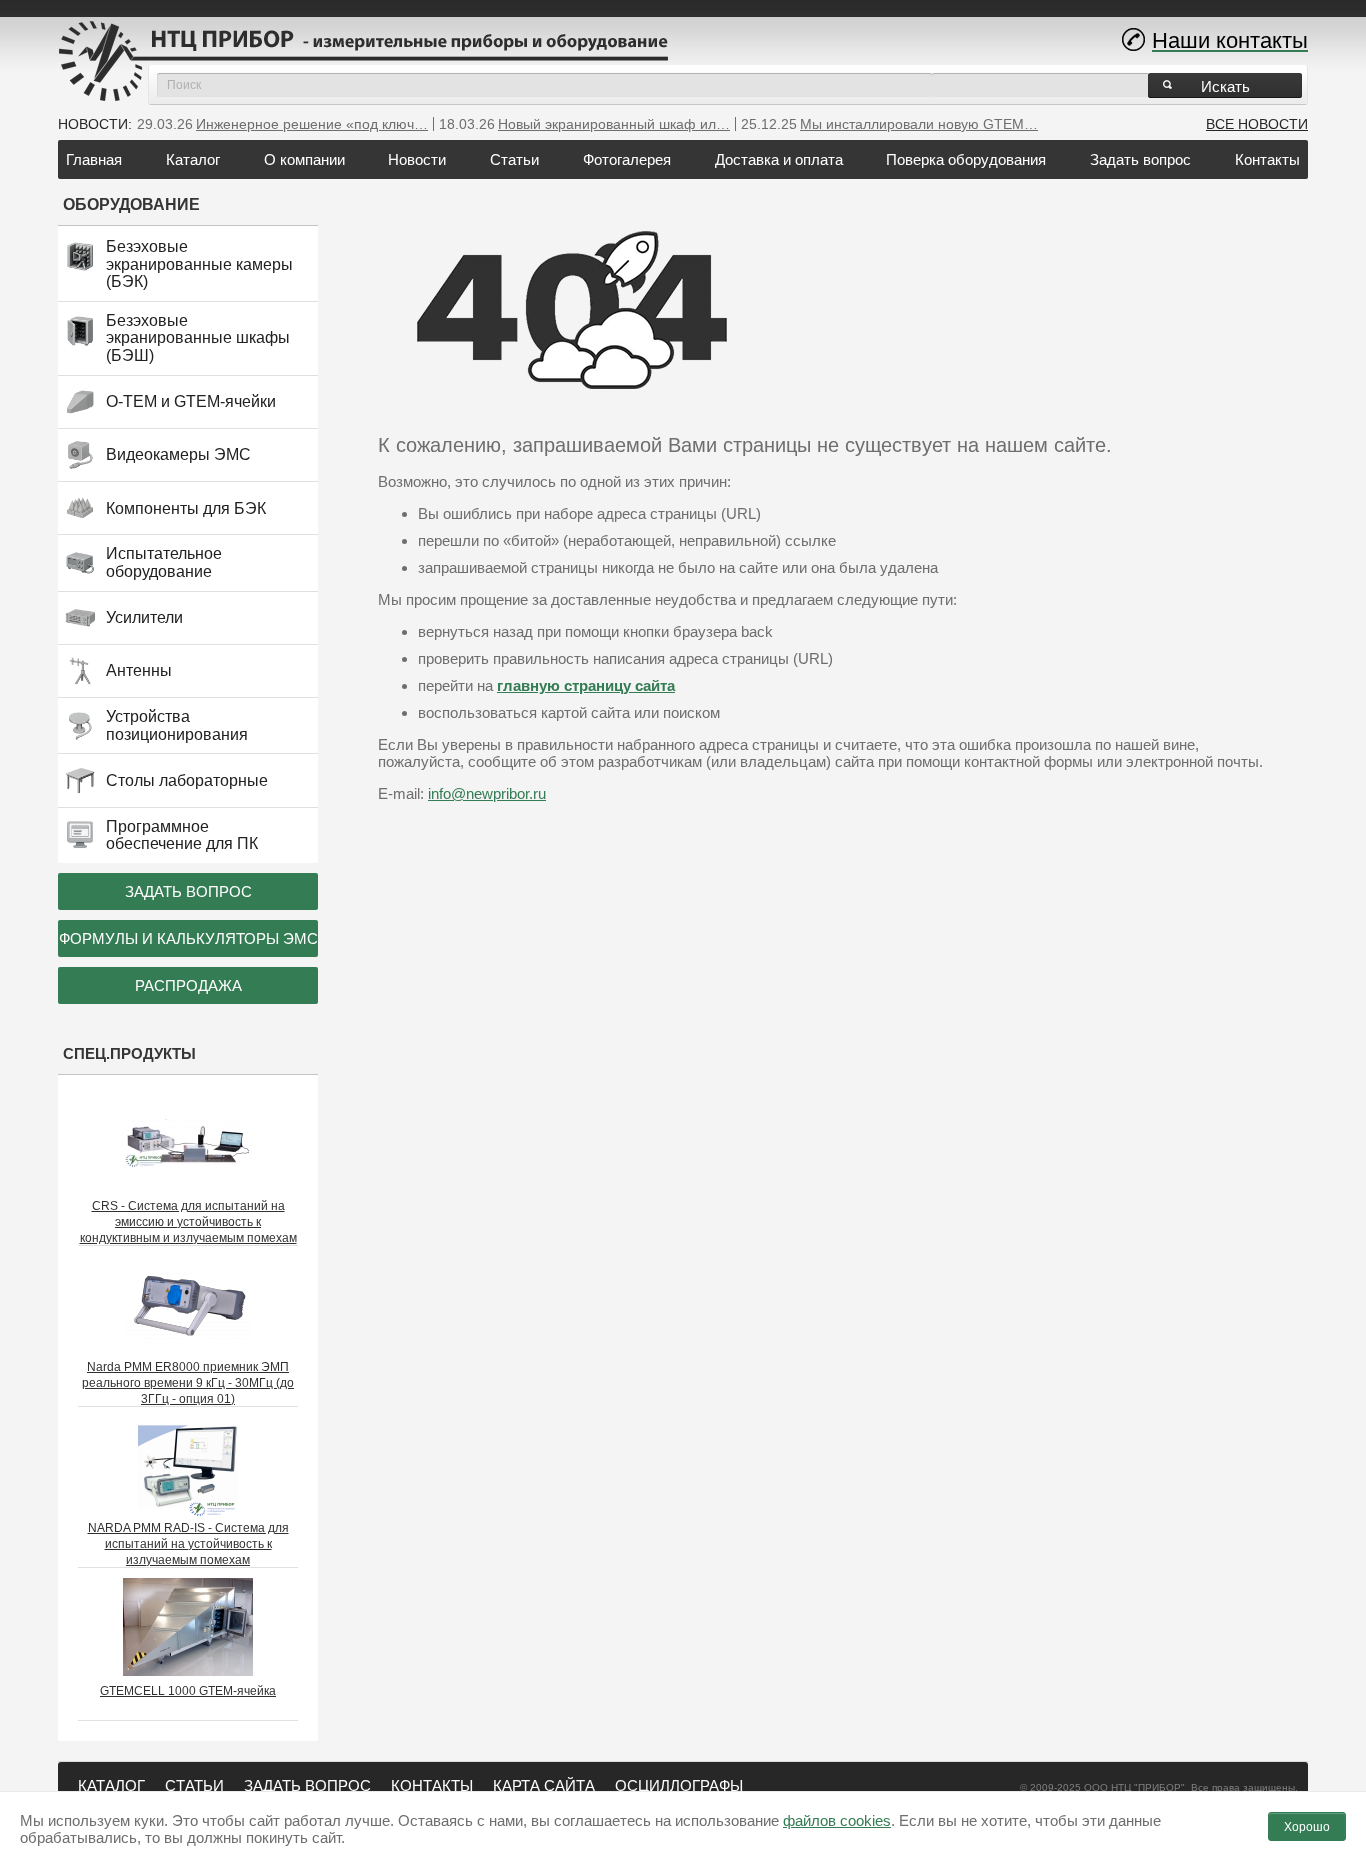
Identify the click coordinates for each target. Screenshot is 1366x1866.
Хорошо (1307, 1827)
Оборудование (131, 204)
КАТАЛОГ (111, 1785)
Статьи (514, 159)
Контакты (1267, 159)
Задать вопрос (1140, 159)
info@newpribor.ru (487, 793)
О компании (304, 159)
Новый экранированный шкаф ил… (614, 124)
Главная (94, 159)
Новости (417, 159)
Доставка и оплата (779, 159)
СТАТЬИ (194, 1785)
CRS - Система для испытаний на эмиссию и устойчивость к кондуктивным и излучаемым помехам (188, 1222)
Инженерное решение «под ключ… (312, 124)
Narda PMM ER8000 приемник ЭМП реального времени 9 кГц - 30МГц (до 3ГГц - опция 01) (188, 1383)
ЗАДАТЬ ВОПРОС (307, 1785)
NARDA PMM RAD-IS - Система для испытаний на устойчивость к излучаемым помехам (188, 1544)
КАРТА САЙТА (544, 1785)
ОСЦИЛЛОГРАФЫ (679, 1785)
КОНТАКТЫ (432, 1785)
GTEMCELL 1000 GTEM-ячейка (188, 1691)
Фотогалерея (627, 159)
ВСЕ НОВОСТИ (1257, 124)
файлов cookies (837, 1820)
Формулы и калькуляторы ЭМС (188, 938)
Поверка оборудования (966, 159)
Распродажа (188, 985)
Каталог (193, 159)
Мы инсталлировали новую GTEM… (919, 124)
